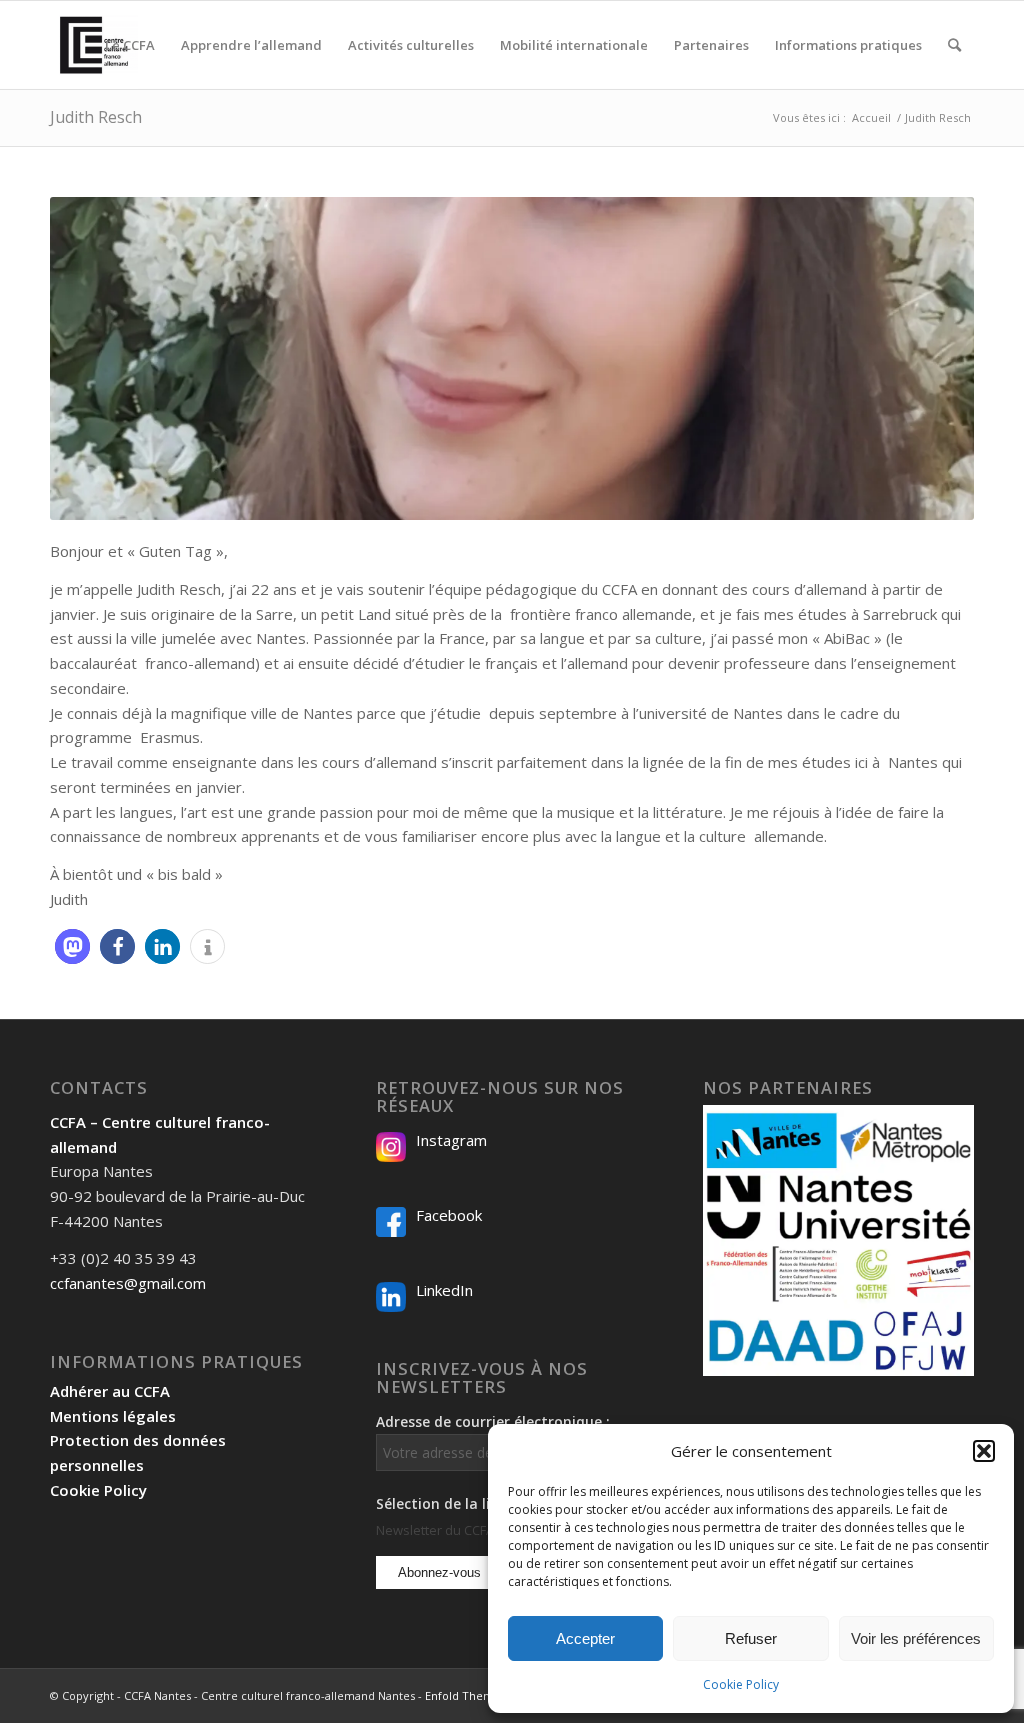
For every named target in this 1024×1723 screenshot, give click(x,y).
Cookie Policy (741, 1684)
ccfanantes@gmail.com (128, 1283)
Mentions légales (113, 1416)
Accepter (585, 1638)
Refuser (751, 1638)
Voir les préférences (916, 1638)
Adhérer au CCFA (110, 1391)
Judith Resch (96, 117)
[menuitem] (130, 45)
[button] (984, 1451)
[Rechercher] (954, 45)
